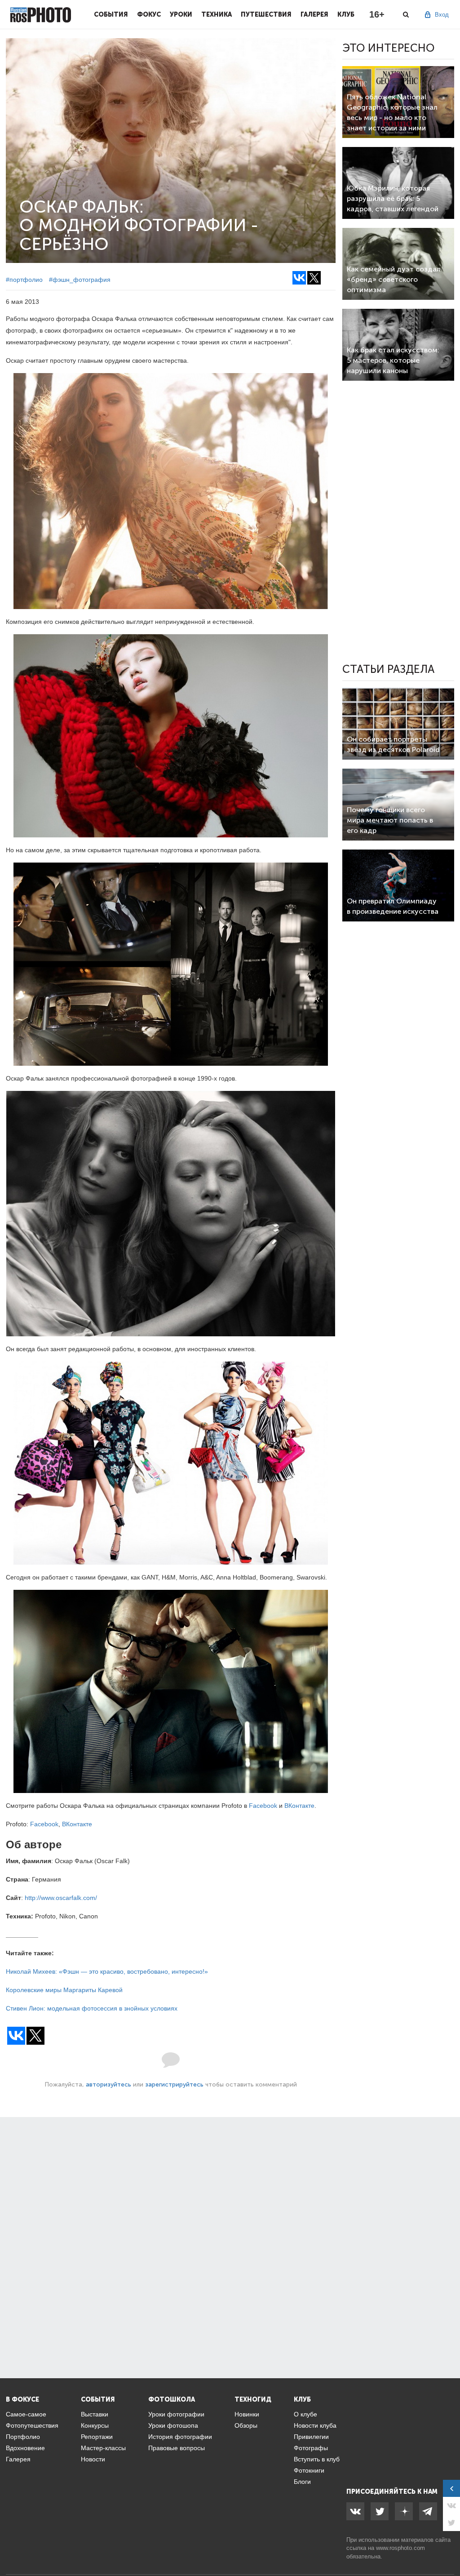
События (111, 14)
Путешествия (266, 14)
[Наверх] (448, 2546)
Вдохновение (25, 2448)
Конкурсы (95, 2425)
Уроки (181, 14)
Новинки (247, 2414)
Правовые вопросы (177, 2448)
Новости (93, 2459)
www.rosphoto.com (400, 2548)
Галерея (314, 14)
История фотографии (180, 2437)
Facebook (263, 1806)
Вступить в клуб (317, 2459)
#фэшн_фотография (80, 280)
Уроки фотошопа (173, 2425)
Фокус (149, 14)
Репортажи (97, 2437)
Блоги (302, 2482)
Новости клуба (315, 2425)
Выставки (95, 2414)
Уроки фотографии (176, 2414)
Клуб (346, 14)
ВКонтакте (299, 1806)
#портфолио (24, 280)
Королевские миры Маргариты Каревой (64, 1990)
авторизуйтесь (108, 2084)
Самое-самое (26, 2414)
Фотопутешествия (32, 2425)
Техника (217, 14)
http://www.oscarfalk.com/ (61, 1898)
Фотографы (311, 2448)
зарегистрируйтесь (174, 2084)
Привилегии (311, 2437)
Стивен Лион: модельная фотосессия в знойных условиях (92, 2008)
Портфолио (23, 2437)
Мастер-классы (103, 2448)
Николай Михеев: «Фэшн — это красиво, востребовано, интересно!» (107, 1971)
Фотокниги (309, 2470)
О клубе (305, 2414)
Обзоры (246, 2425)
